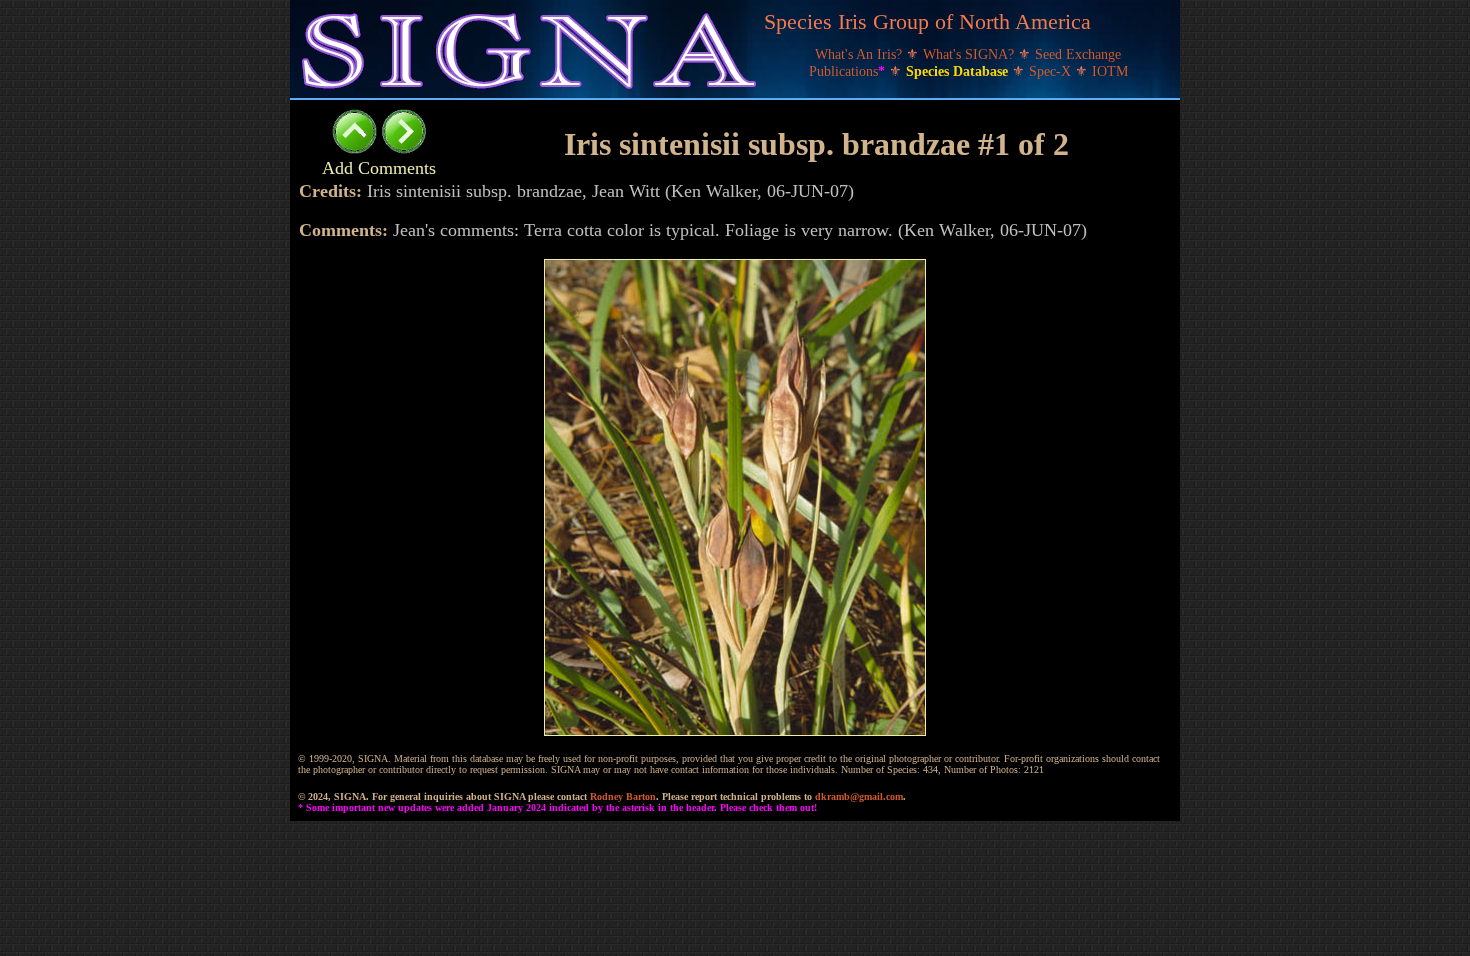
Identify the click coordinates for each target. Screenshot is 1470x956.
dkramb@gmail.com (859, 796)
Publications (847, 71)
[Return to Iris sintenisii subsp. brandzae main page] (354, 148)
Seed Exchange (1078, 54)
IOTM (1110, 71)
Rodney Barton (623, 796)
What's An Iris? (860, 54)
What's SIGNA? (970, 54)
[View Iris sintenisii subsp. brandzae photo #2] (403, 148)
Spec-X (1052, 71)
